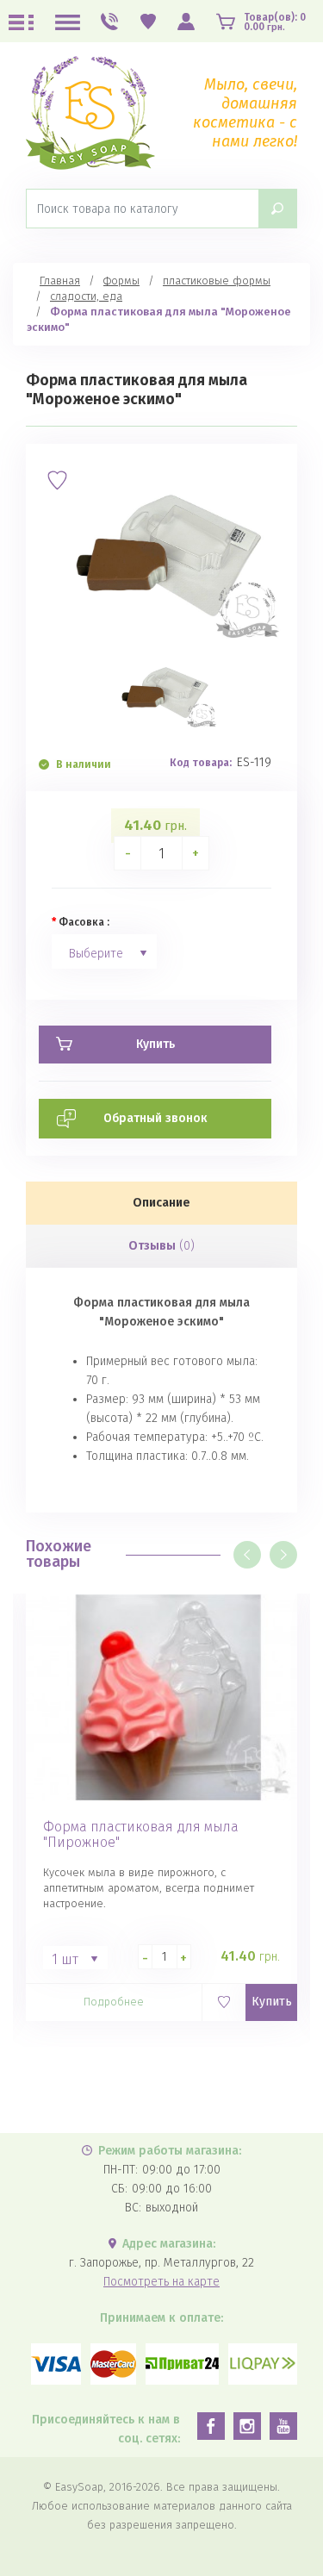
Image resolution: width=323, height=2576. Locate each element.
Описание (161, 1203)
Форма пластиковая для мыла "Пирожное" (141, 1835)
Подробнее (114, 2002)
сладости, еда (86, 296)
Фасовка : (84, 922)
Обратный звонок (155, 1118)
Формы (121, 281)
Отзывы (161, 1246)
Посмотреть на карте (161, 2282)
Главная (60, 281)
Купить (272, 2002)
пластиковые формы (217, 281)
